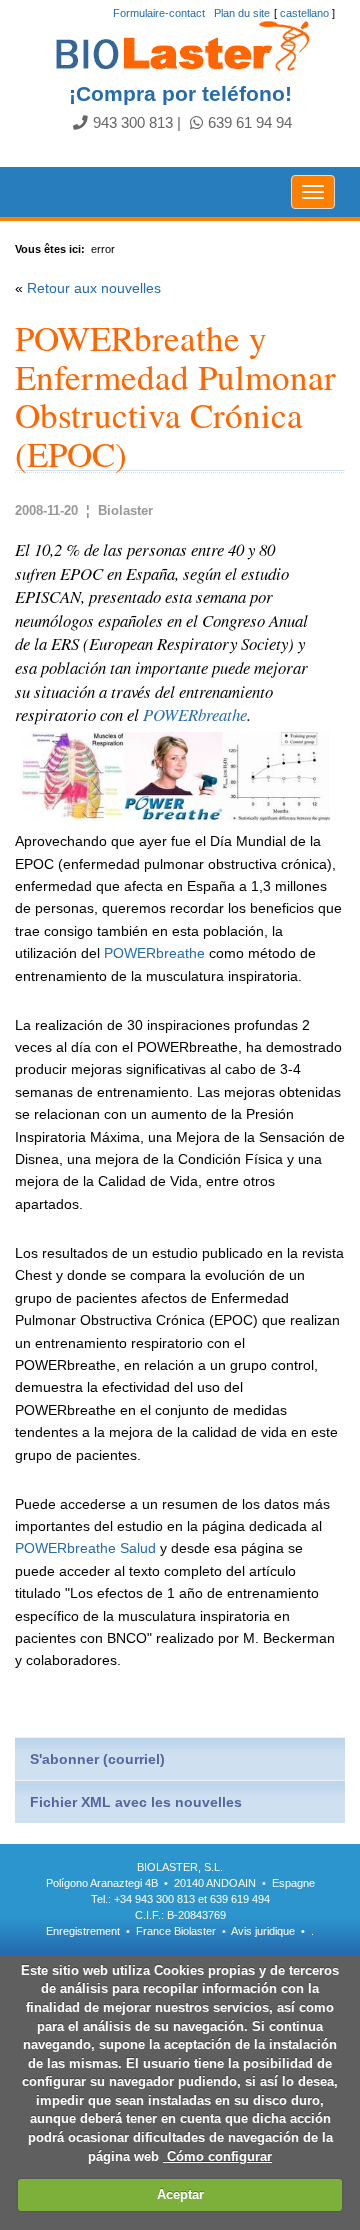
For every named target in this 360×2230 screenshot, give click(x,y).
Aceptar (180, 2194)
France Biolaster (176, 1931)
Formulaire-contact (159, 13)
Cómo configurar (217, 2156)
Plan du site (242, 13)
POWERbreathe (195, 714)
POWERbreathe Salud (85, 1548)
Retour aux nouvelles (94, 288)
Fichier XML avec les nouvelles (136, 1802)
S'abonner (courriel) (97, 1759)
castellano (304, 13)
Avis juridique (264, 1931)
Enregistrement (83, 1931)
